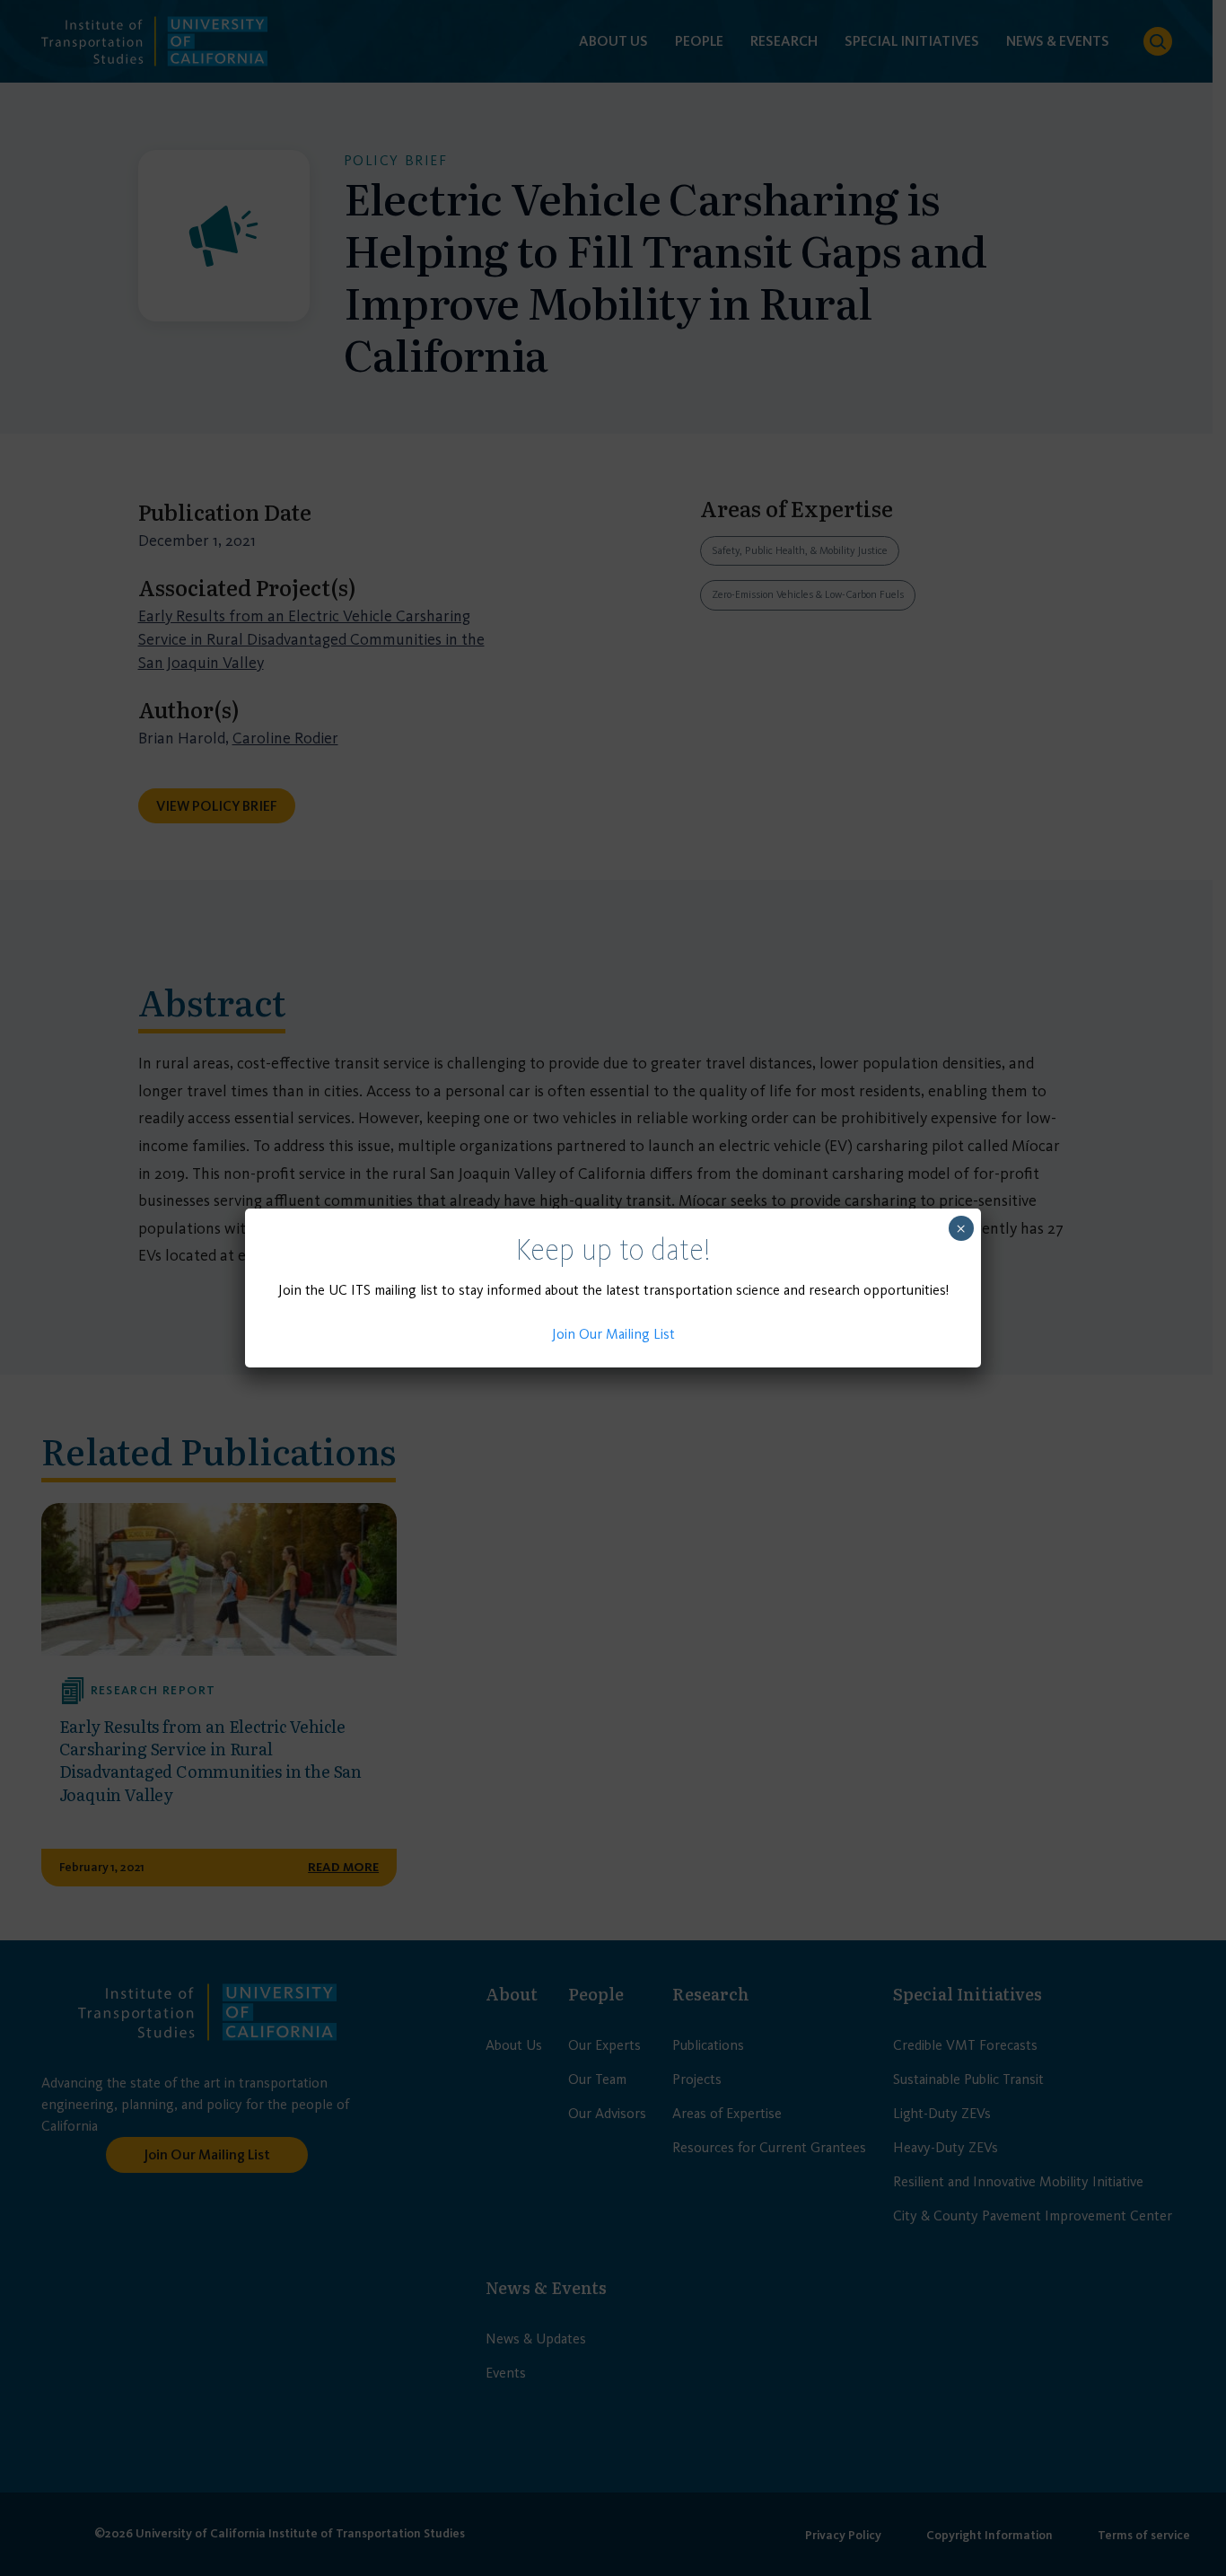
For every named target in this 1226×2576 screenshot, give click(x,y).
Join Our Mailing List (613, 1334)
